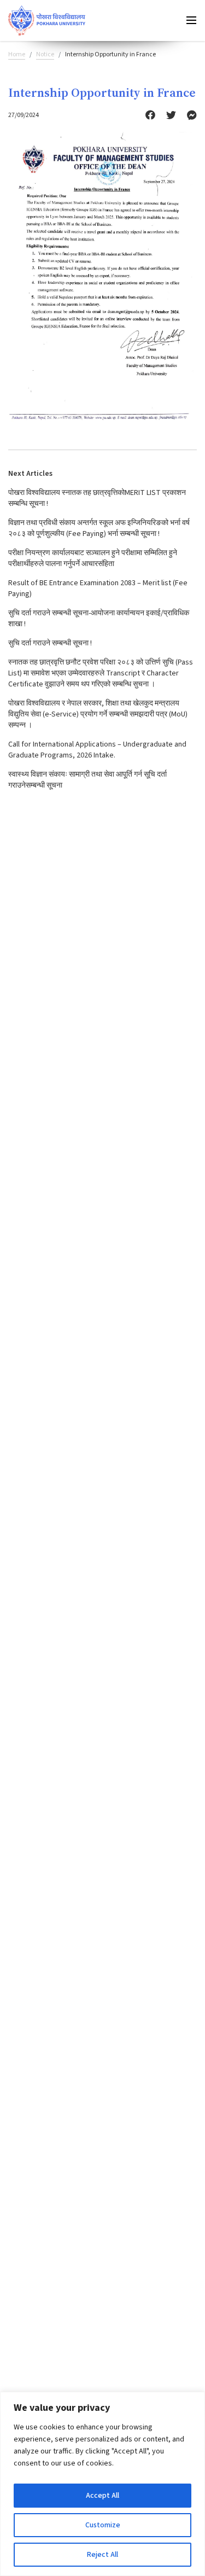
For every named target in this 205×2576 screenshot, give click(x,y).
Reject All (102, 2555)
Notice (45, 54)
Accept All (102, 2496)
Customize (103, 2525)
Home (17, 54)
